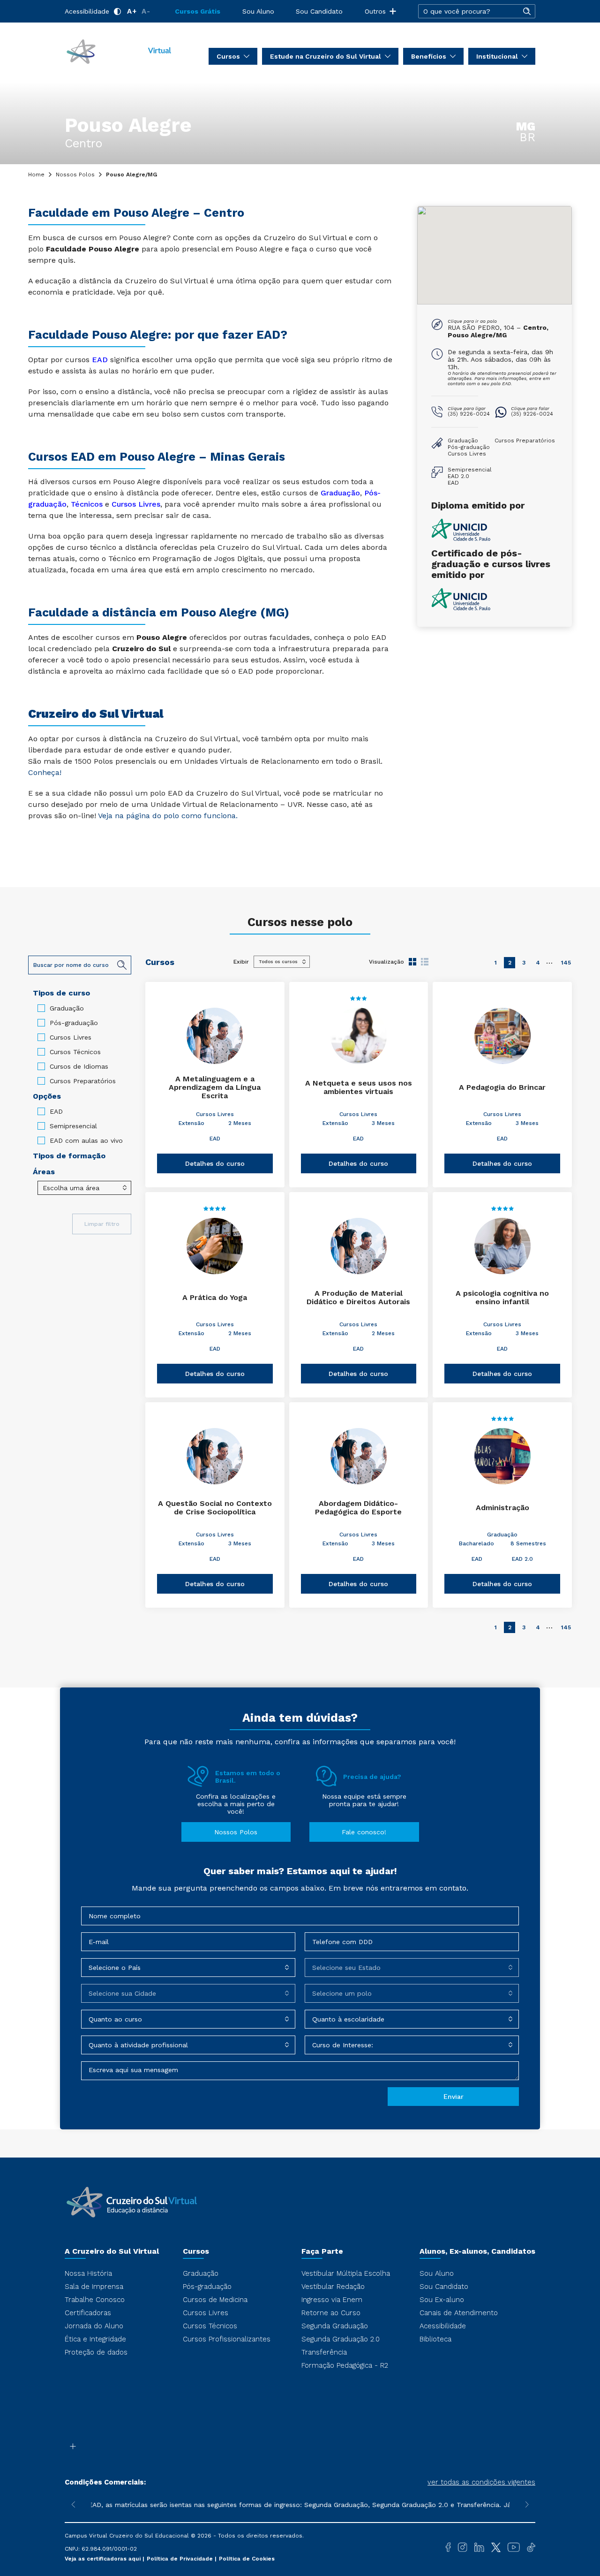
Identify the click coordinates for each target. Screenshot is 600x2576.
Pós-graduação (74, 1023)
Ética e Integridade (95, 2339)
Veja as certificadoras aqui (104, 2559)
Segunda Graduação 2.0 (341, 2339)
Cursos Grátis (198, 11)
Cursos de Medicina (215, 2300)
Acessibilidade (87, 11)
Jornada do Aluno (94, 2326)
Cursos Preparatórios (83, 1081)
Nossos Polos (75, 175)
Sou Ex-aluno (442, 2300)
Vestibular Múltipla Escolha (346, 2273)
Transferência (324, 2352)
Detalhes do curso (215, 1163)
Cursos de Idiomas (79, 1066)
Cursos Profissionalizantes (227, 2339)
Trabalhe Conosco (95, 2300)
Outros (375, 11)
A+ (132, 11)
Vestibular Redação (333, 2287)
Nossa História (88, 2273)
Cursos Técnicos (75, 1052)
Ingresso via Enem (332, 2300)
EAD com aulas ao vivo (86, 1140)
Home (36, 175)
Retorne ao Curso (331, 2313)
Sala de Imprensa (94, 2287)
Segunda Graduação (335, 2326)
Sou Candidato (319, 11)
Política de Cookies (247, 2559)
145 (566, 963)
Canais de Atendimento (459, 2313)
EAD (100, 360)
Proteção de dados (96, 2352)
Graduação (340, 493)
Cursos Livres (71, 1037)
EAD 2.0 (522, 1559)
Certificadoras (88, 2313)
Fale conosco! (364, 1832)
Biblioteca (435, 2339)
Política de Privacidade (181, 2559)
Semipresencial (73, 1126)
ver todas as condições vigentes (481, 2482)
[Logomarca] (119, 51)
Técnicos (87, 504)
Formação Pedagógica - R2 (345, 2365)
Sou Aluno (258, 11)
